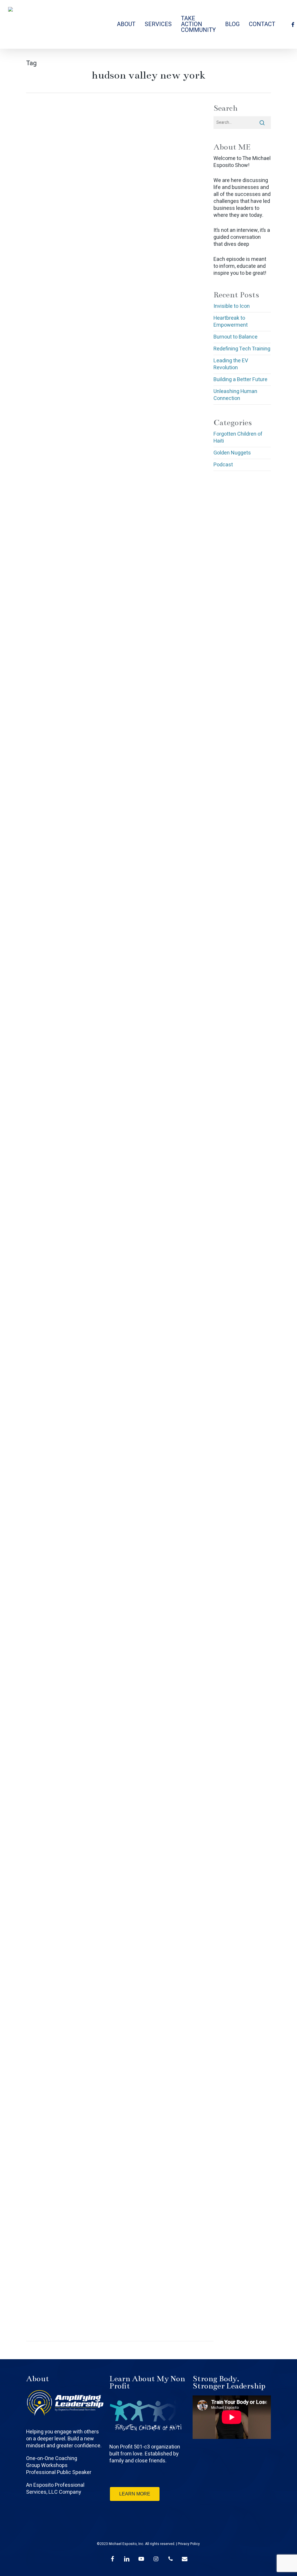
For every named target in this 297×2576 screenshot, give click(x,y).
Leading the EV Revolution (231, 364)
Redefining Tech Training (242, 349)
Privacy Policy (189, 2544)
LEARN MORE (135, 2494)
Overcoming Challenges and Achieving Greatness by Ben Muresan (66, 397)
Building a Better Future (240, 380)
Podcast (75, 234)
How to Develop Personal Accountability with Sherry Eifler (65, 1528)
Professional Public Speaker (59, 2472)
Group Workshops (47, 2465)
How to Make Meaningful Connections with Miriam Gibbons (63, 1988)
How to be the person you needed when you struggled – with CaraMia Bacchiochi (66, 1301)
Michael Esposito (50, 234)
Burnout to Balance (236, 337)
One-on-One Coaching (52, 2458)
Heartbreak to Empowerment (231, 322)
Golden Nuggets (232, 453)
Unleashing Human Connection (235, 395)
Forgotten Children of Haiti (238, 438)
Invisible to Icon (232, 306)
